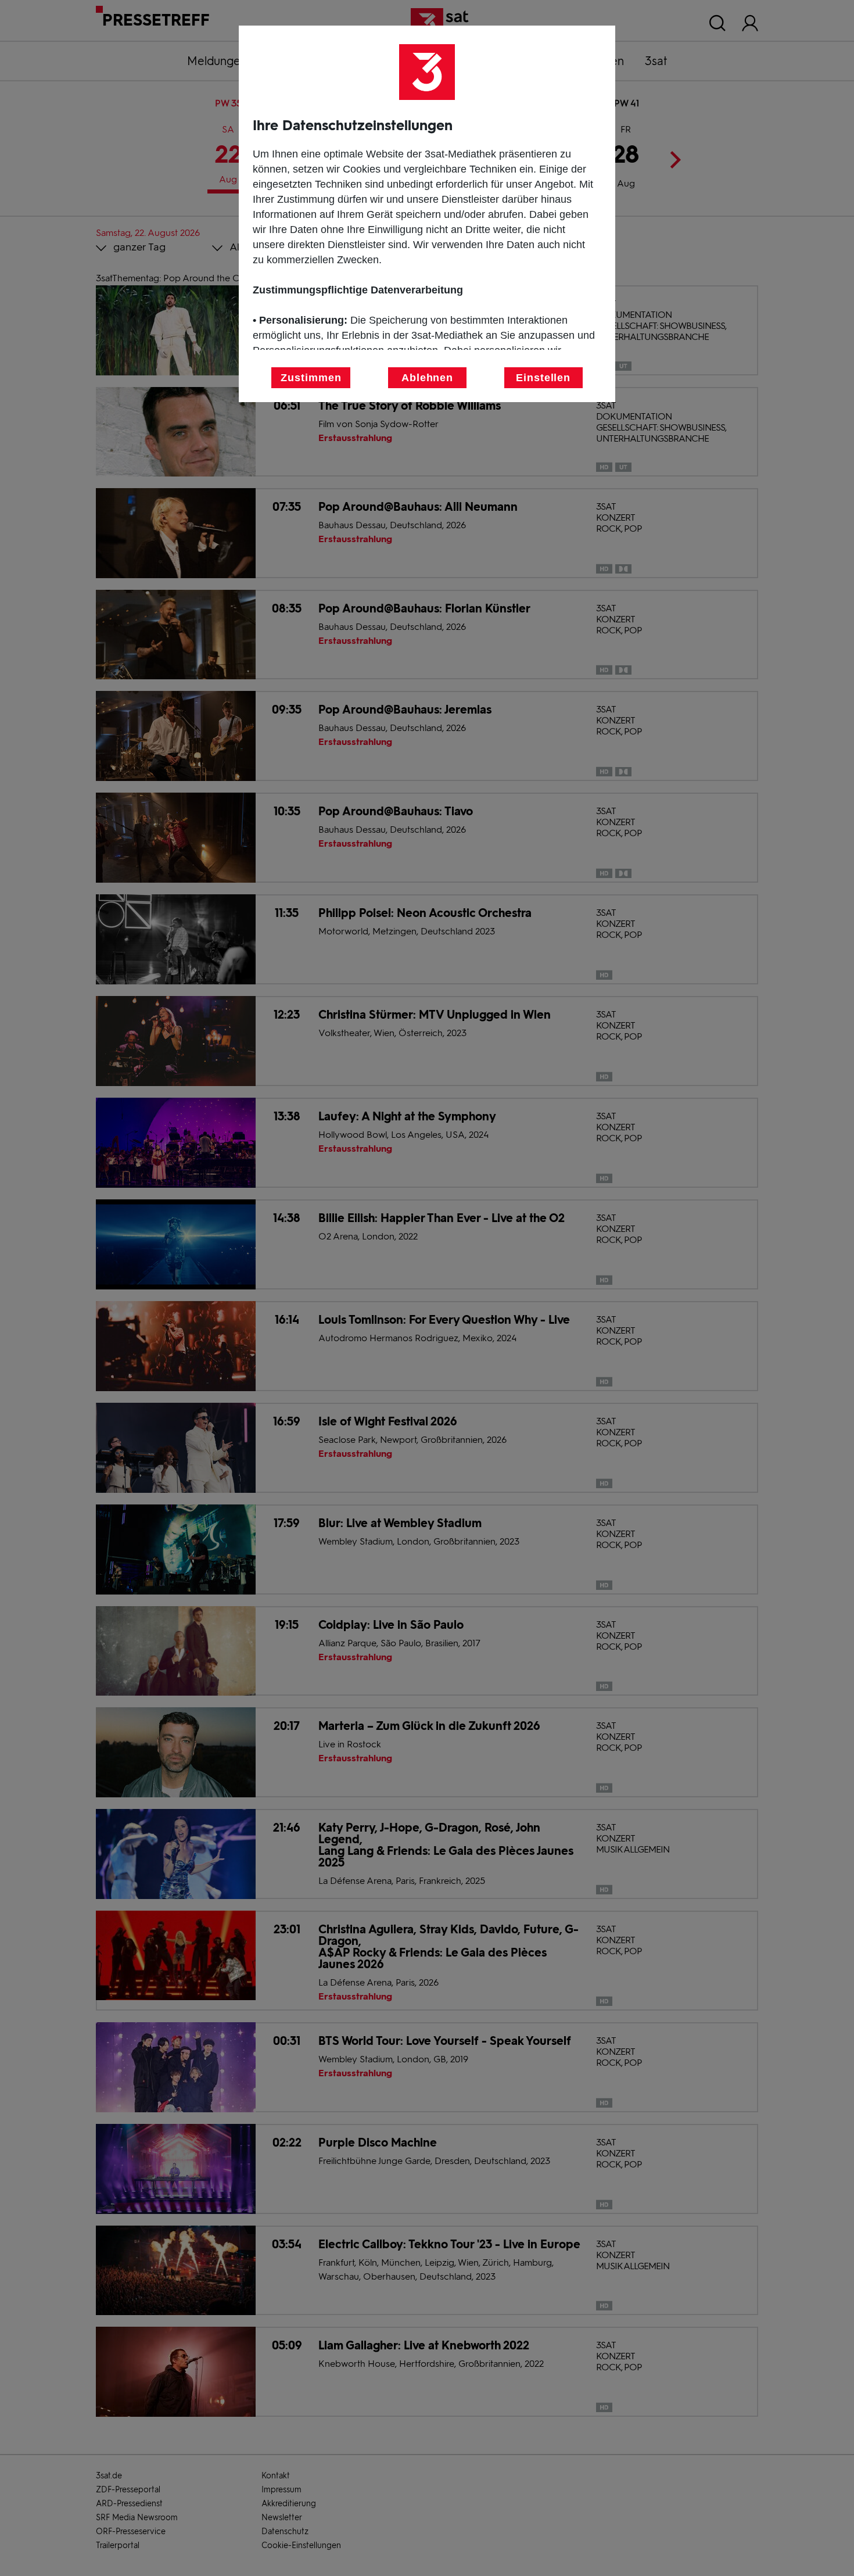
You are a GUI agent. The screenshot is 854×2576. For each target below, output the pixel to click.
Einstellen (543, 378)
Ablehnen (427, 378)
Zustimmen (311, 378)
